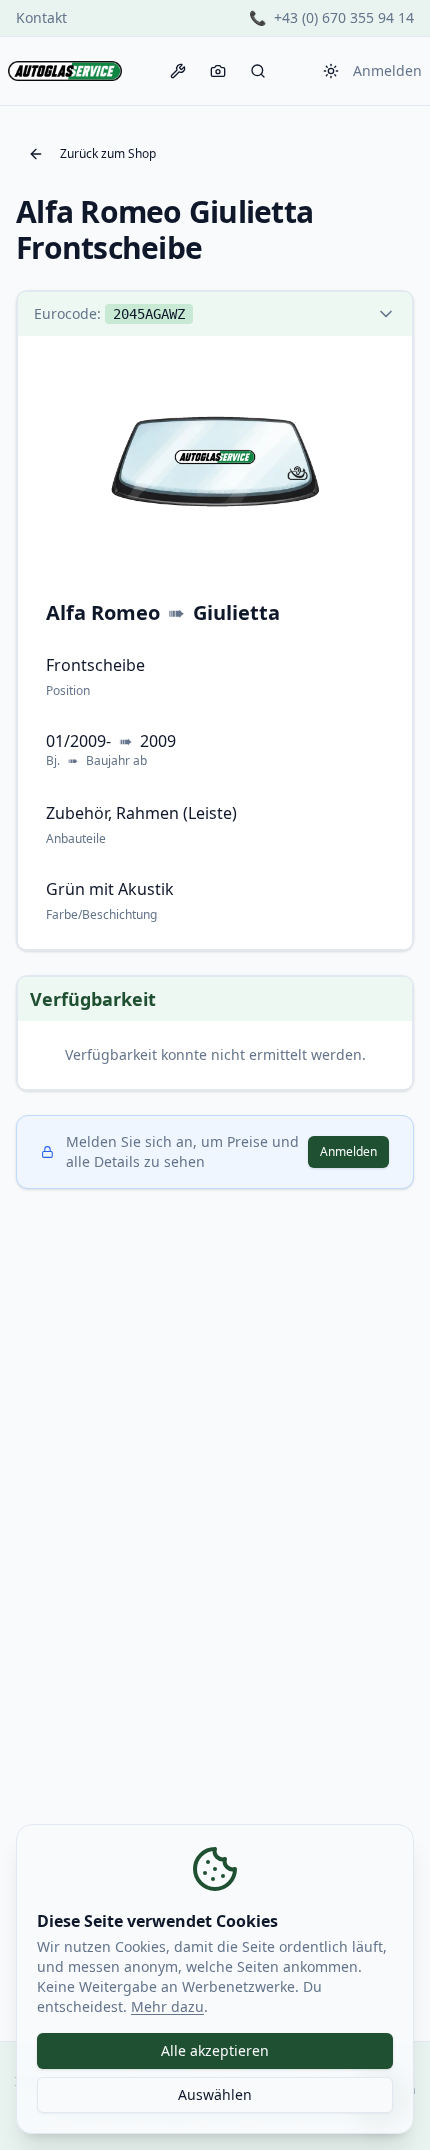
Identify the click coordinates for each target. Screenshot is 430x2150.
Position (68, 690)
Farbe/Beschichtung (101, 914)
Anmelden (387, 70)
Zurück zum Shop (108, 153)
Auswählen (215, 2094)
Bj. (53, 761)
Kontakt (41, 17)
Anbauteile (76, 838)
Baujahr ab (116, 761)
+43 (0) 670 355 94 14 (344, 17)
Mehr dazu (167, 2006)
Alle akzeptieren (215, 2050)
